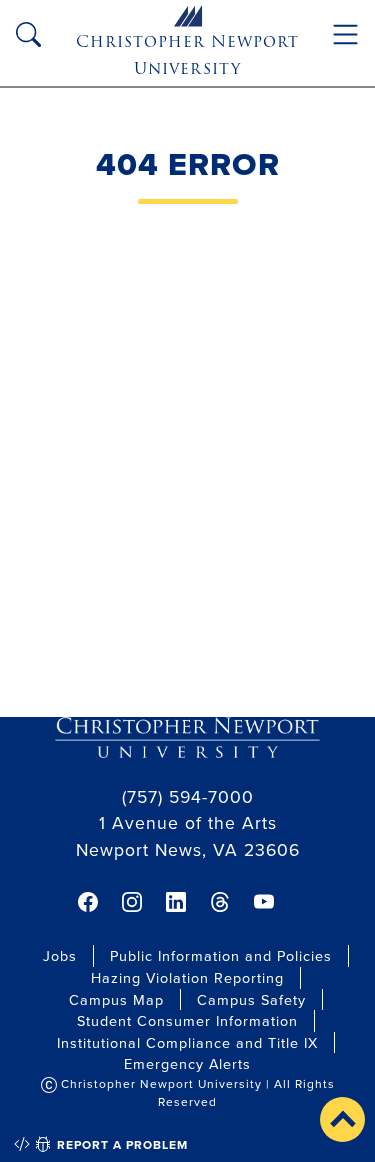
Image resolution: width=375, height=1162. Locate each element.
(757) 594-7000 (188, 796)
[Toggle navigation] (345, 34)
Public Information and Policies (221, 955)
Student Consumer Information (187, 1020)
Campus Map (116, 999)
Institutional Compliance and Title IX (187, 1042)
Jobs (60, 955)
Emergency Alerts (187, 1063)
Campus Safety (251, 999)
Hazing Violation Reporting (187, 977)
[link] (88, 902)
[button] (342, 1119)
